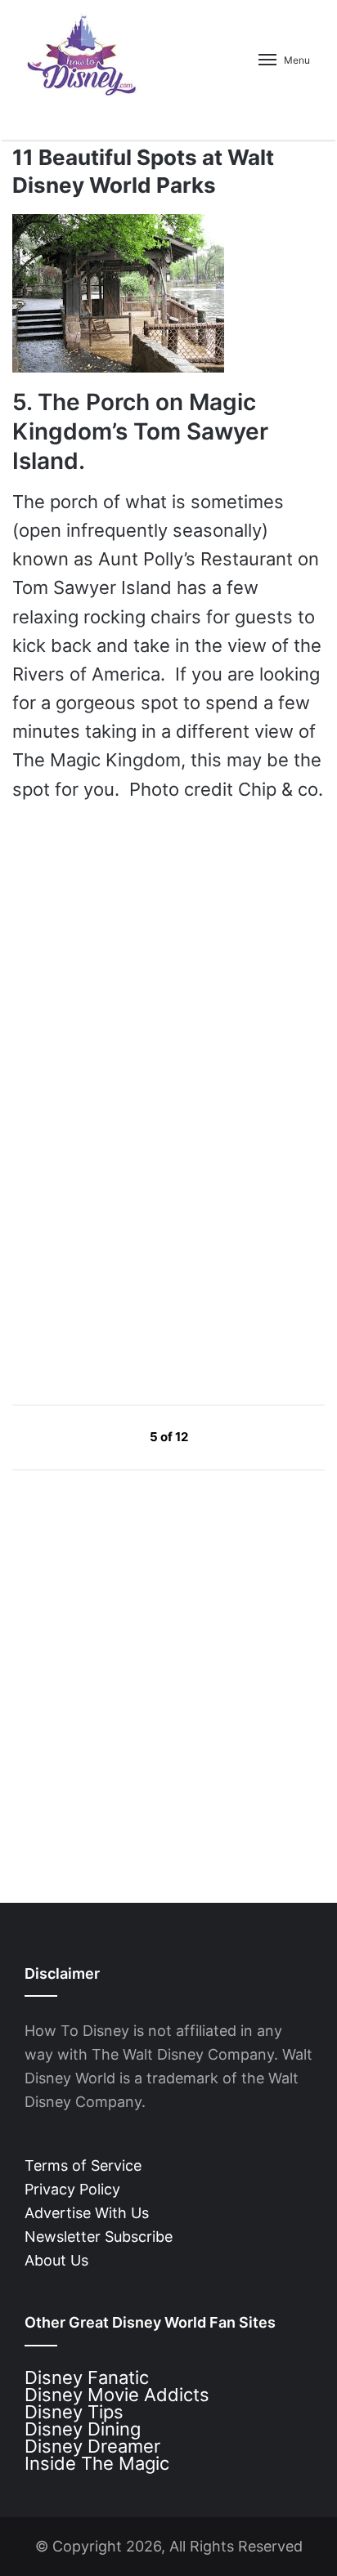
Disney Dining (83, 2429)
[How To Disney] (82, 55)
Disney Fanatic (87, 2377)
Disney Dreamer (92, 2446)
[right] (227, 1436)
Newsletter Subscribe (99, 2237)
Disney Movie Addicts (117, 2395)
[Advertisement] (135, 1235)
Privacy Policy (72, 2189)
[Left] (112, 1436)
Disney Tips (74, 2412)
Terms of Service (83, 2165)
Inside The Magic (97, 2463)
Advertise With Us (87, 2213)
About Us (56, 2260)
